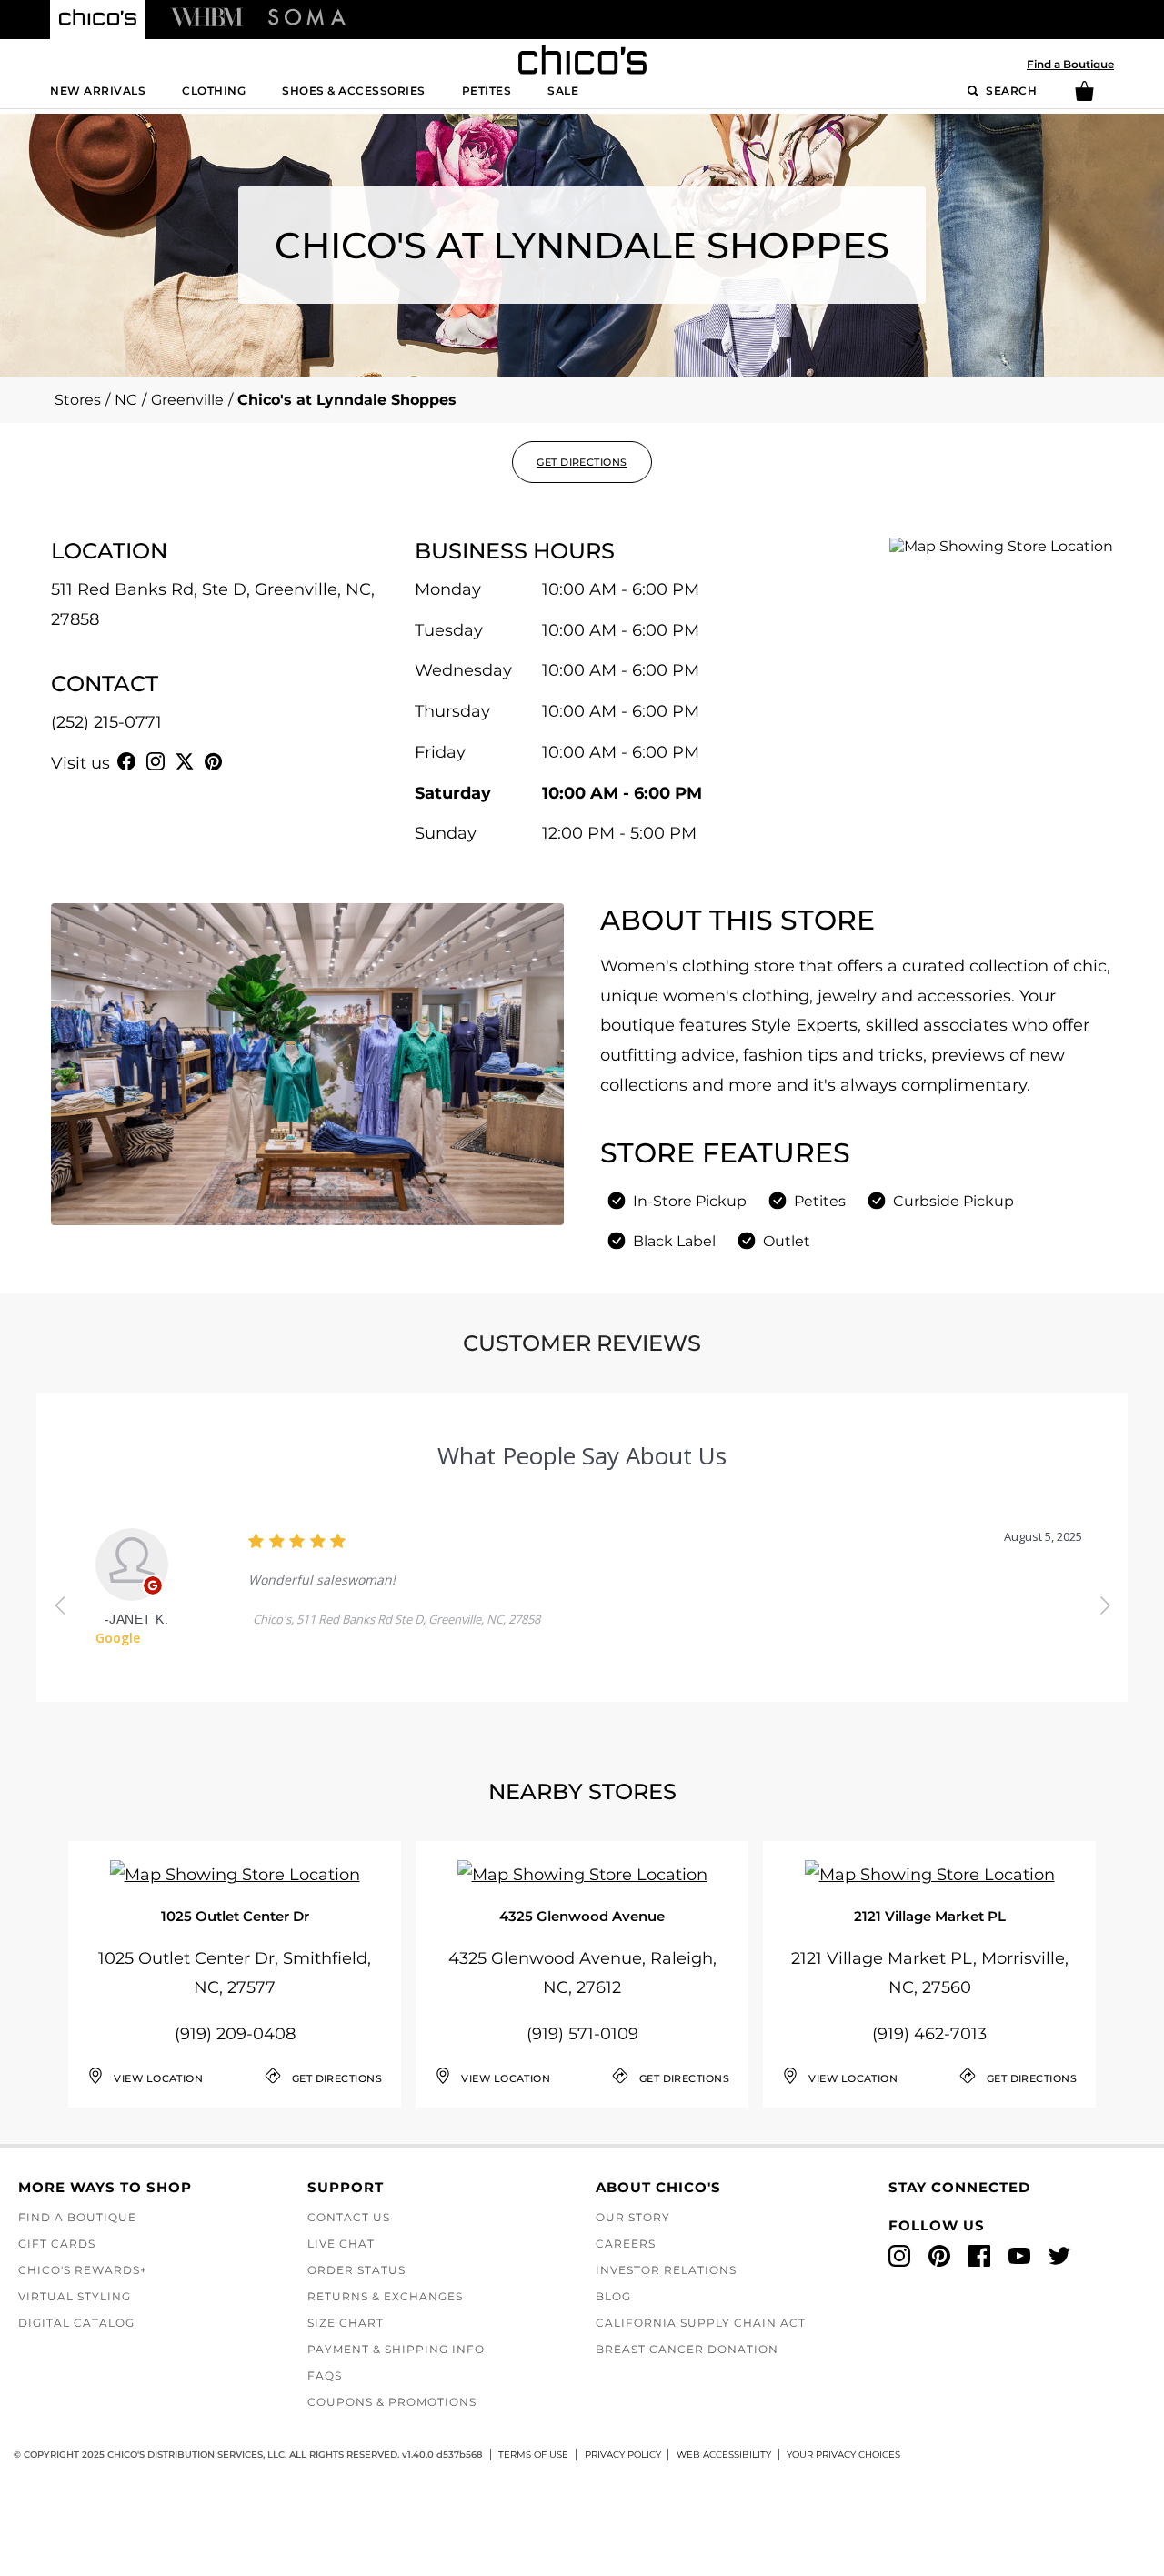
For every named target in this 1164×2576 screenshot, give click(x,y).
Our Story (633, 2217)
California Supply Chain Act (701, 2323)
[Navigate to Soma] (307, 16)
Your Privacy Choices (843, 2455)
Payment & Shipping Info (396, 2349)
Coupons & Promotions (392, 2402)
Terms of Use (533, 2455)
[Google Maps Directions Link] (235, 1875)
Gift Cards (57, 2244)
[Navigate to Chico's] (98, 20)
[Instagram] (156, 761)
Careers (626, 2244)
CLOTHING (214, 91)
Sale (563, 91)
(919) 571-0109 (582, 2034)
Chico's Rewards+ (83, 2270)
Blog (613, 2296)
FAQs (325, 2375)
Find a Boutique (1070, 64)
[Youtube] (243, 761)
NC (126, 400)
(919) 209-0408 (235, 2034)
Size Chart (346, 2323)
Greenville (187, 400)
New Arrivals (98, 91)
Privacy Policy (623, 2455)
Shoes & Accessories (354, 91)
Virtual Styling (75, 2296)
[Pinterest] (214, 761)
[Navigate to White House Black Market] (207, 16)
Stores (78, 400)
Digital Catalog (76, 2323)
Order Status (356, 2270)
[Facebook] (126, 761)
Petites (487, 91)
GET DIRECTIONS (582, 462)
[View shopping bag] (1084, 97)
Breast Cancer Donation (687, 2349)
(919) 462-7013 (929, 2034)
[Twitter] (185, 761)
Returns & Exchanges (385, 2296)
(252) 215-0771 (106, 722)
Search (1010, 91)
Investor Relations (666, 2270)
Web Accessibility (724, 2455)
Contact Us (349, 2217)
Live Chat (341, 2244)
